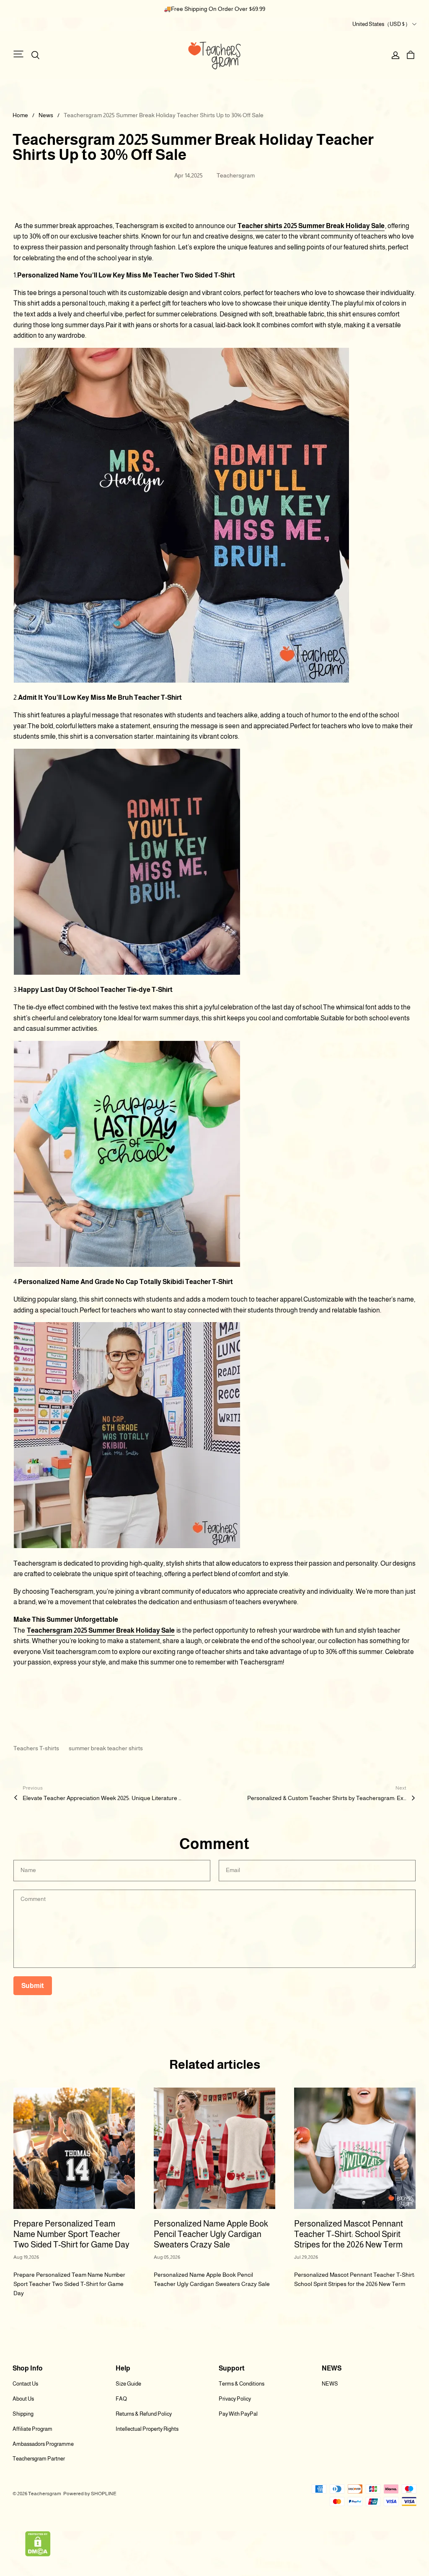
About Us (23, 2399)
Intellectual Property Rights (147, 2429)
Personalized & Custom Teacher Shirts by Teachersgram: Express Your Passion (327, 1798)
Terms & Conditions (242, 2384)
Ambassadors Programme (43, 2444)
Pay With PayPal (238, 2414)
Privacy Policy (235, 2399)
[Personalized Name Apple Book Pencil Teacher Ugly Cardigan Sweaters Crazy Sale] (214, 2148)
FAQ (121, 2399)
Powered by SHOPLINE (90, 2494)
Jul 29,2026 (306, 2257)
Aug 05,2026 (167, 2257)
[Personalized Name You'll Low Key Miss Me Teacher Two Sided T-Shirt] (181, 517)
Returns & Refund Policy (144, 2414)
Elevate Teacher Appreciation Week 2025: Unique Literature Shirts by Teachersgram (102, 1798)
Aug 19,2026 (26, 2257)
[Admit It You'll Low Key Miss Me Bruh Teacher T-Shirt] (127, 863)
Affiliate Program (32, 2429)
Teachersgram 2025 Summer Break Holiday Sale (101, 1630)
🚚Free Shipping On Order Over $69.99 (214, 9)
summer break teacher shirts (106, 1748)
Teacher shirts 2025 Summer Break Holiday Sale (311, 226)
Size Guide (128, 2384)
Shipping (23, 2414)
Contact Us (25, 2384)
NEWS (330, 2384)
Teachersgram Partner (39, 2459)
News (46, 115)
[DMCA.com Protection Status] (38, 2545)
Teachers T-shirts (37, 1748)
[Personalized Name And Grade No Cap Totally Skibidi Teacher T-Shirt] (127, 1437)
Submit (33, 1986)
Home (20, 115)
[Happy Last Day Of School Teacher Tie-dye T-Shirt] (127, 1156)
